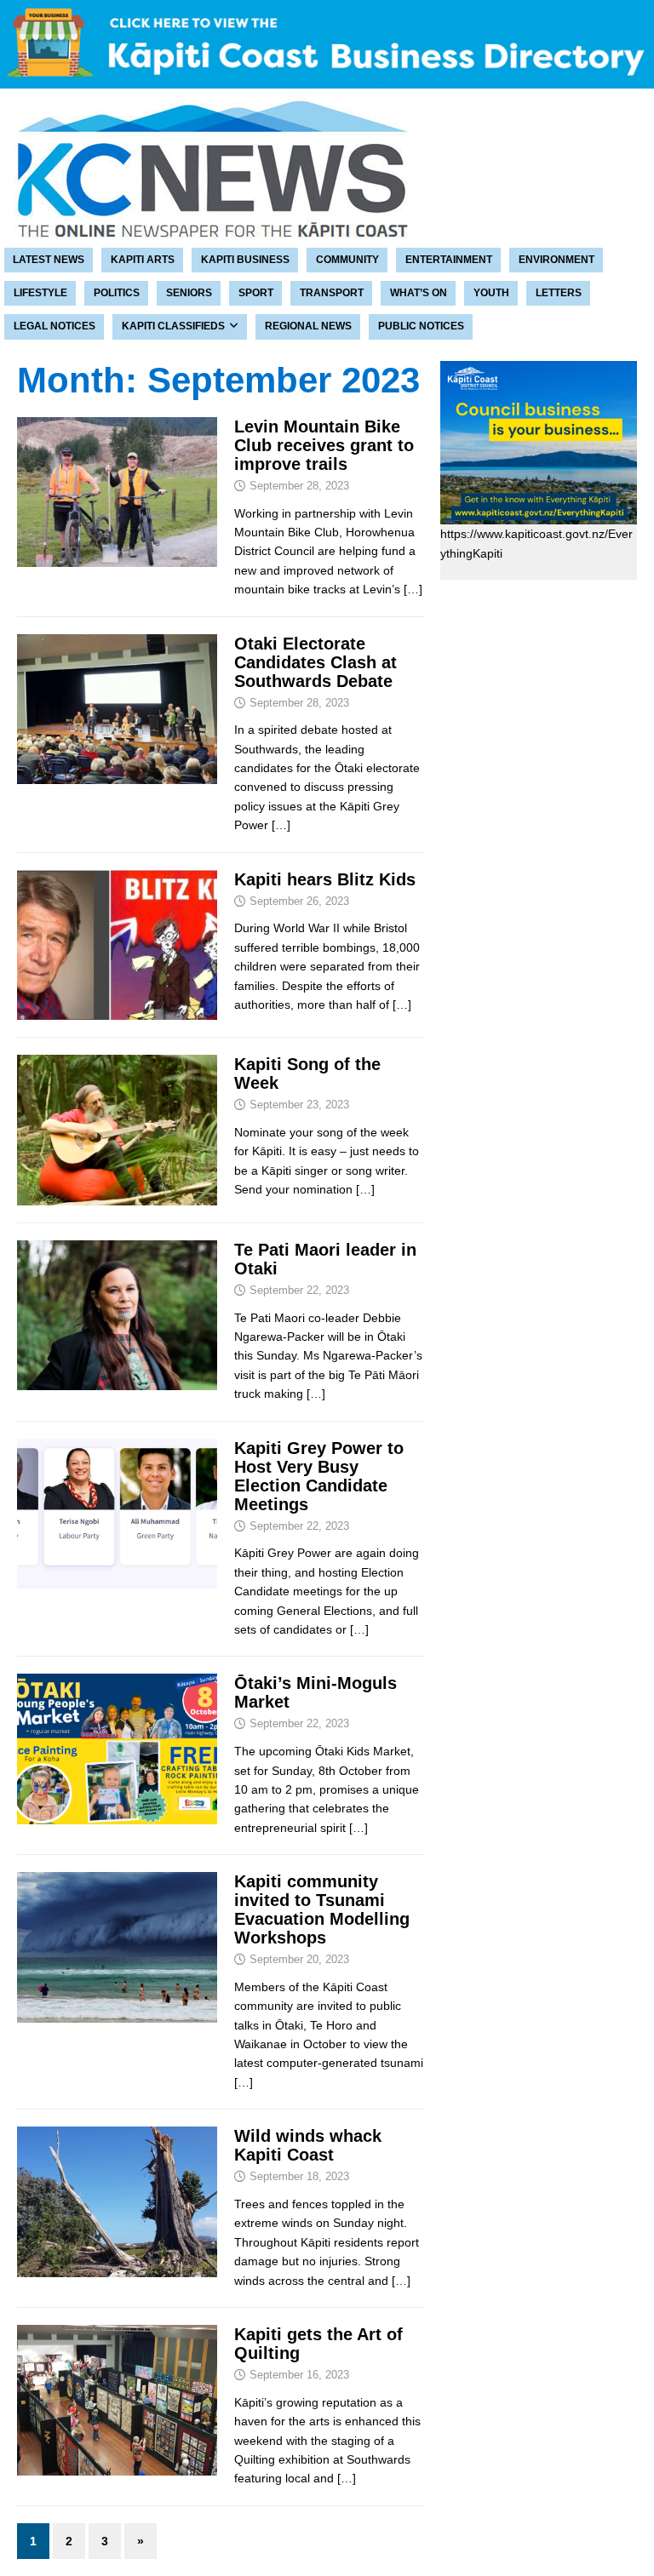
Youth (491, 293)
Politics (117, 293)
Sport (256, 293)
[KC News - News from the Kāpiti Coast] (204, 234)
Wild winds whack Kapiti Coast (308, 2145)
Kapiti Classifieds (173, 326)
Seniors (189, 293)
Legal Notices (54, 326)
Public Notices (421, 326)
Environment (556, 260)
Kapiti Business (245, 260)
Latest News (49, 260)
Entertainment (449, 260)
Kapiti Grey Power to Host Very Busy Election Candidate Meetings (319, 1476)
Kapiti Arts (143, 260)
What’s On (419, 293)
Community (347, 260)
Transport (332, 293)
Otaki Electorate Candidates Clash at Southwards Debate (316, 662)
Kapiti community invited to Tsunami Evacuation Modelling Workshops (322, 1909)
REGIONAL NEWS (308, 326)
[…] (413, 589)
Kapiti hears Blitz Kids (325, 879)
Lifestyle (40, 293)
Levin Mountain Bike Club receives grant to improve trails (324, 445)
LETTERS (559, 293)
